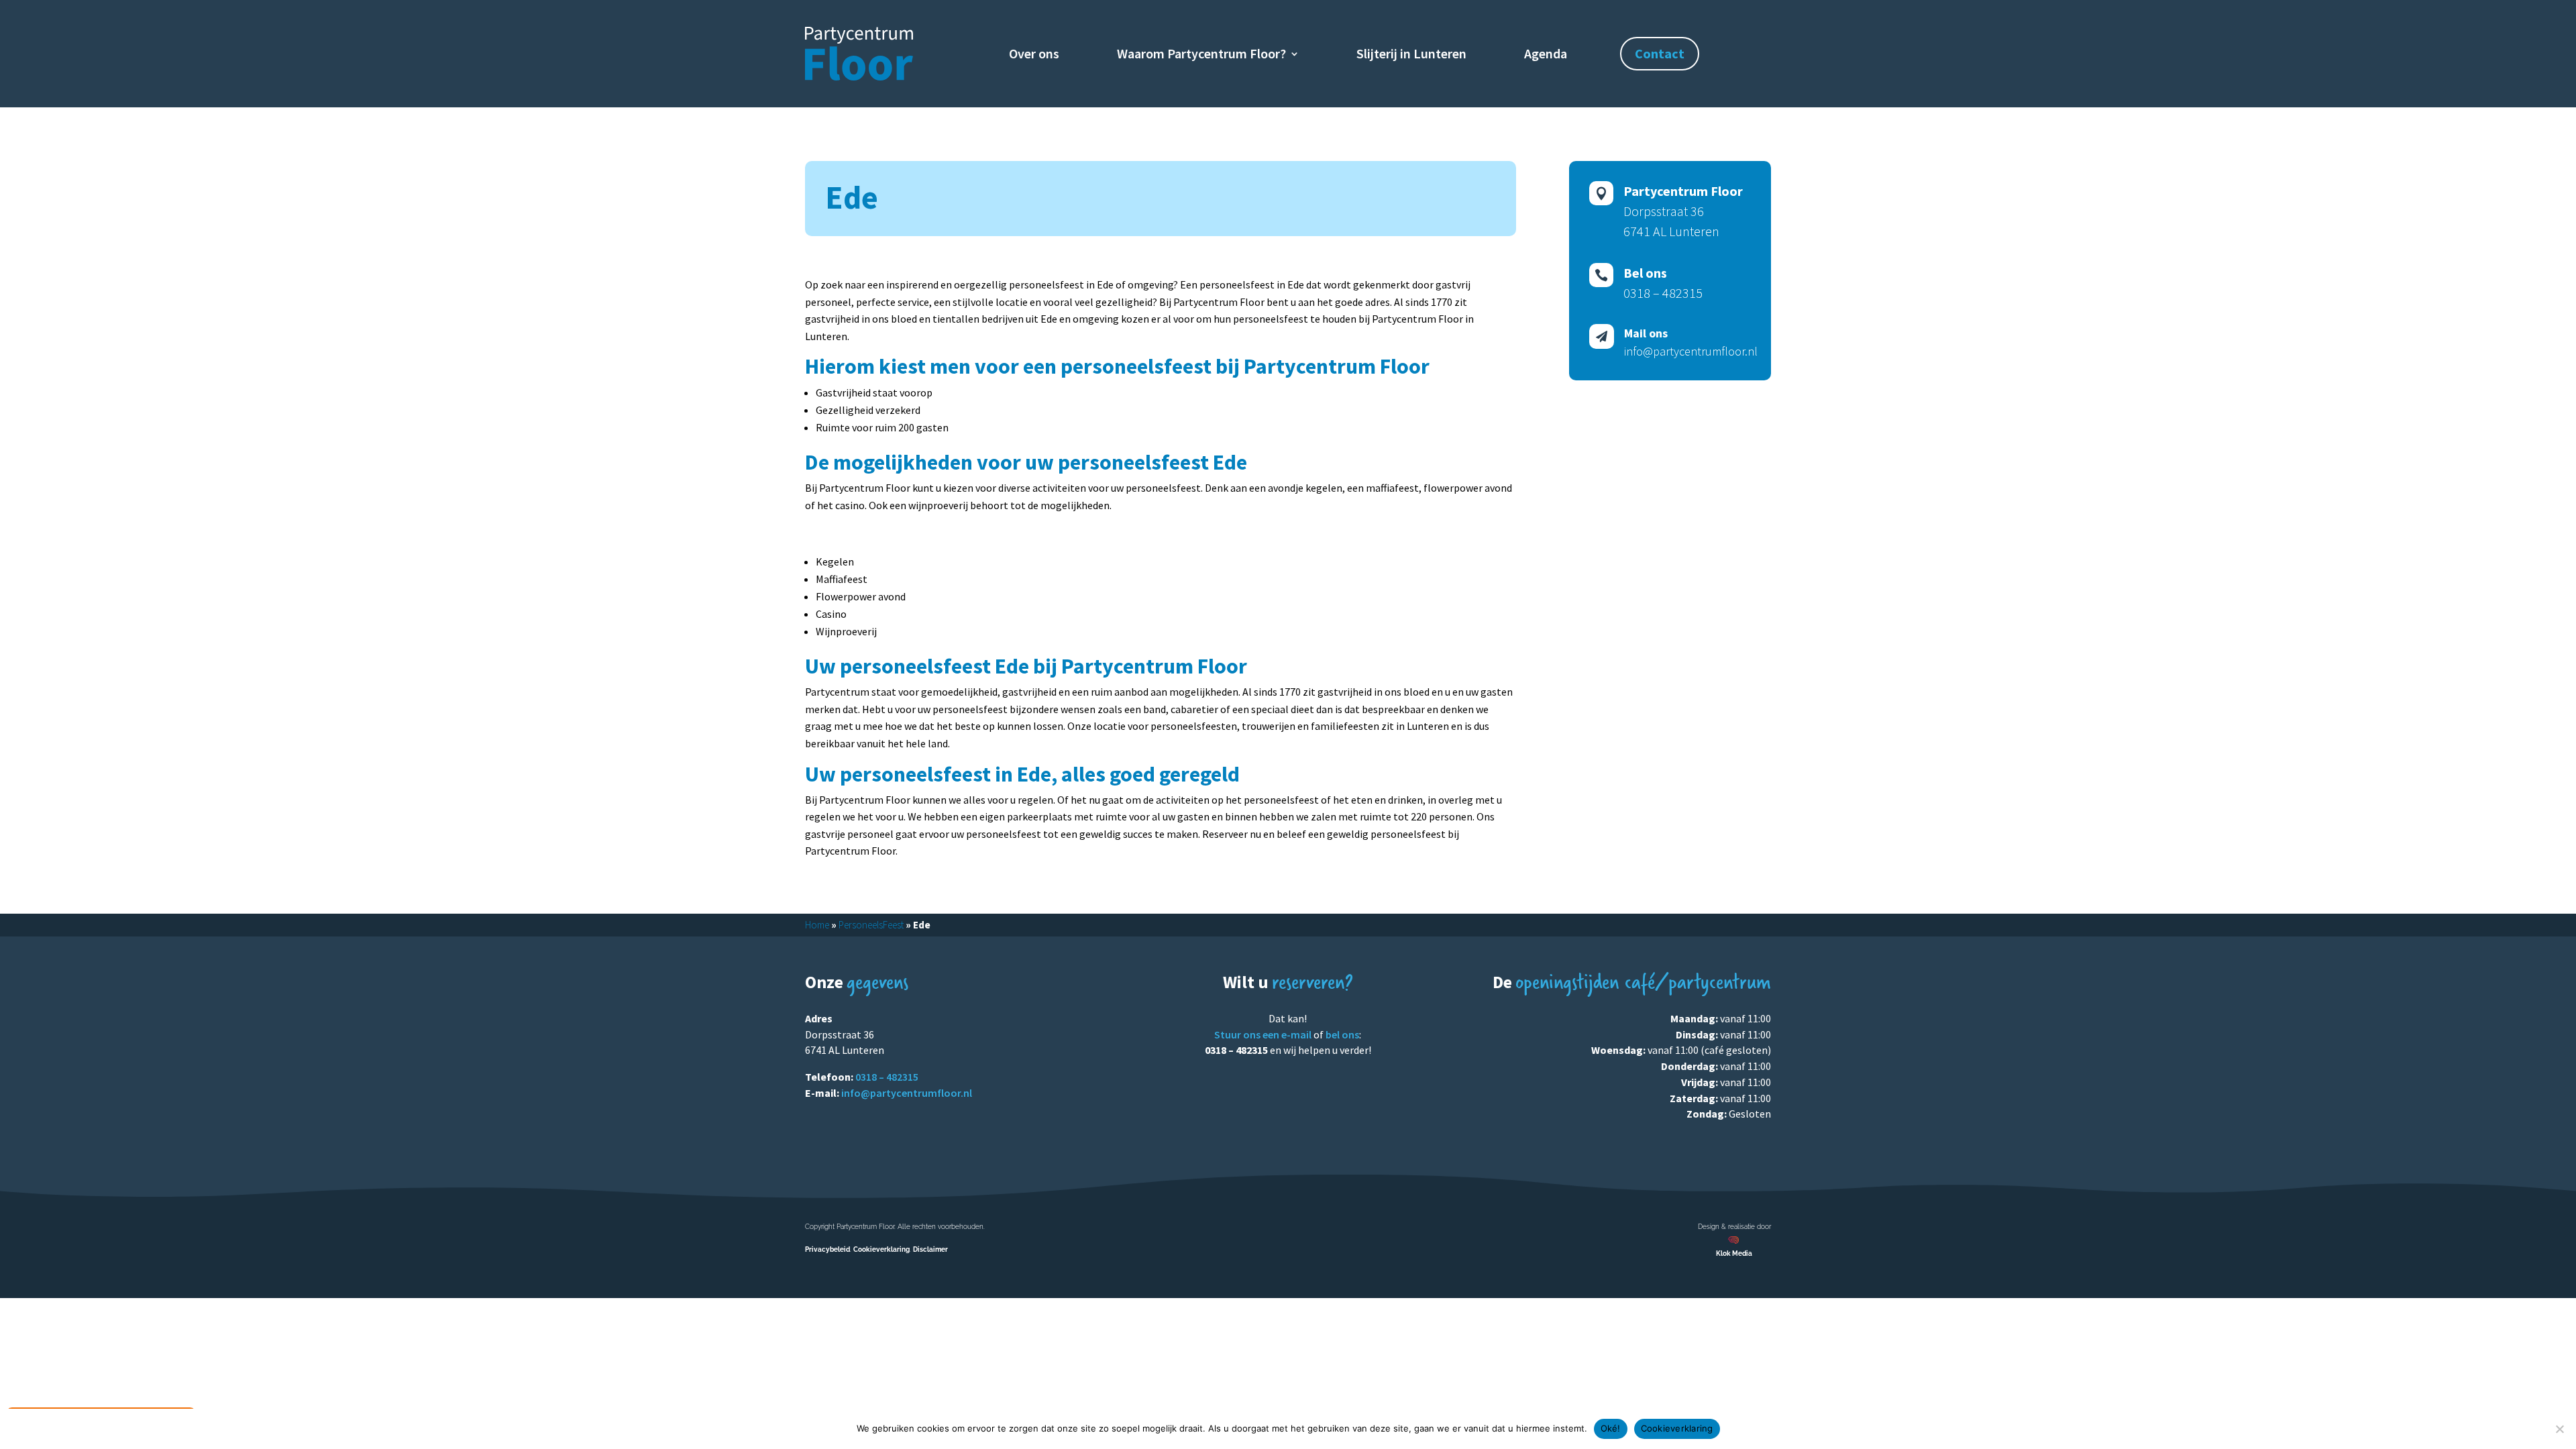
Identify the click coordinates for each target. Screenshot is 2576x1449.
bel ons (1342, 1034)
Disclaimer (930, 1249)
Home (817, 925)
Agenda (1546, 55)
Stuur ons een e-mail (1263, 1034)
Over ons (1034, 55)
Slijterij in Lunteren (1411, 55)
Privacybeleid (827, 1249)
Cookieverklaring (881, 1249)
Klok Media (1734, 1253)
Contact (1660, 53)
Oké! (1611, 1428)
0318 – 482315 (887, 1077)
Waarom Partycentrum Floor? (1201, 55)
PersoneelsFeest (871, 925)
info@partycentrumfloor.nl (907, 1093)
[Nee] (2559, 1429)
